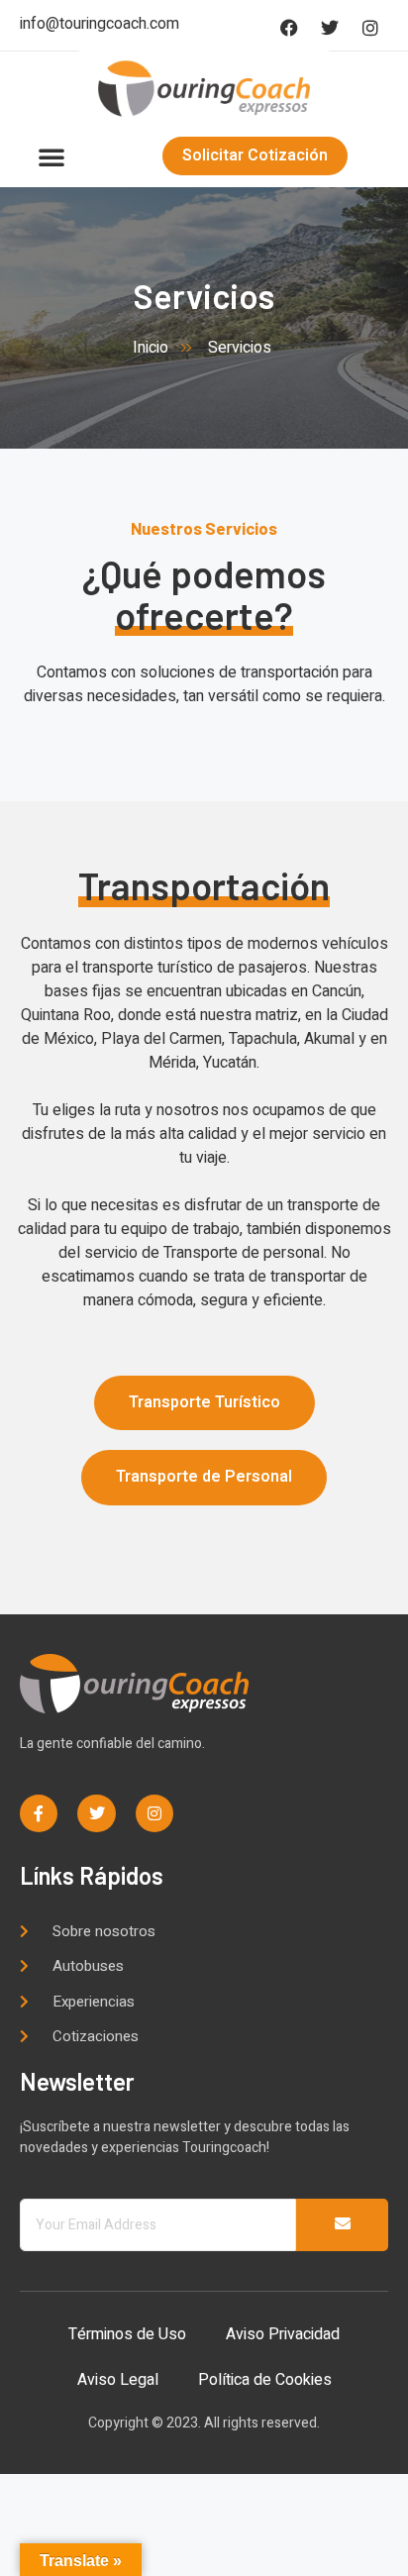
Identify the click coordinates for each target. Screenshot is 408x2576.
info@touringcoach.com (100, 24)
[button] (51, 156)
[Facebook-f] (39, 1813)
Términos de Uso (127, 2334)
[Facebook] (289, 28)
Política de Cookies (265, 2380)
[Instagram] (370, 28)
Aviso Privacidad (283, 2334)
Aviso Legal (118, 2380)
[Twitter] (330, 28)
